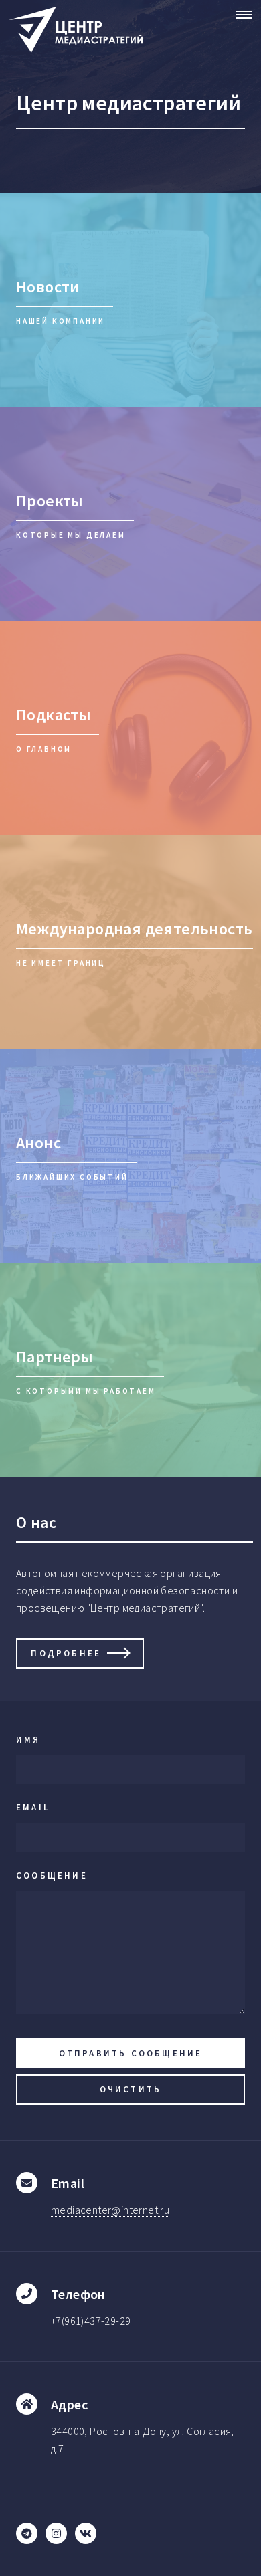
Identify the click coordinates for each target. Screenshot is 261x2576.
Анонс (38, 1143)
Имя (28, 1739)
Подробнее (66, 1653)
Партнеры (55, 1357)
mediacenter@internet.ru (110, 2210)
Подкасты (54, 715)
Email (33, 1807)
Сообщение (52, 1875)
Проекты (50, 501)
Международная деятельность (134, 929)
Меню (240, 15)
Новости (48, 287)
